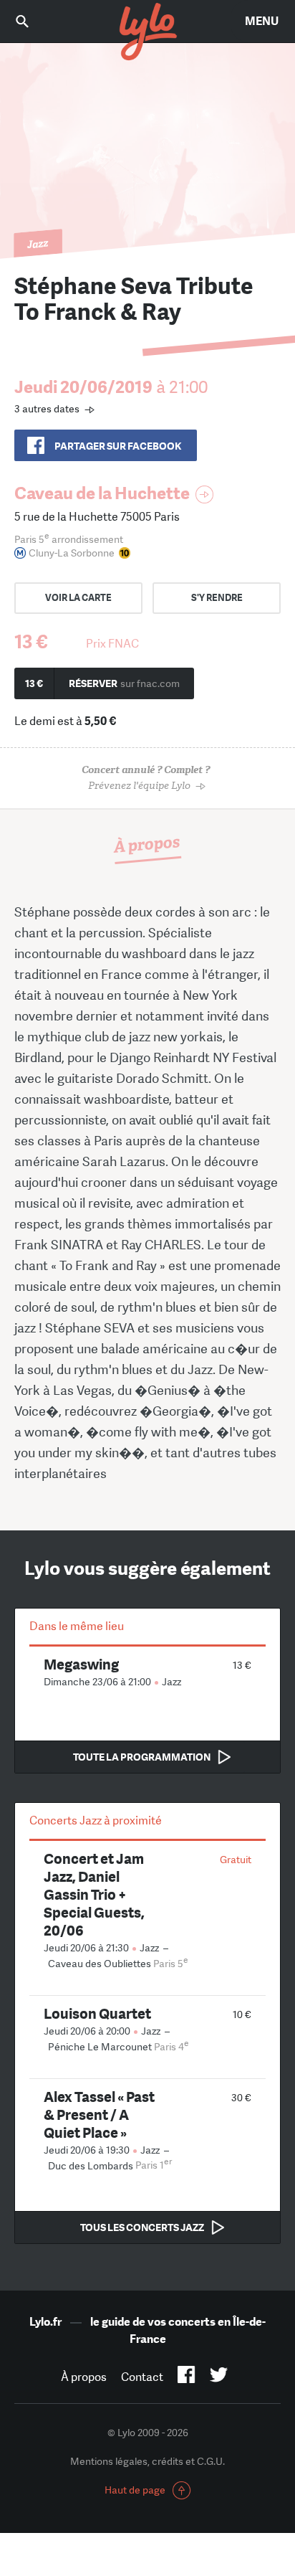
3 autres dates (47, 409)
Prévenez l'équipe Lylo (146, 778)
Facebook (187, 2377)
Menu (262, 21)
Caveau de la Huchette (102, 493)
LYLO (147, 32)
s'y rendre (217, 598)
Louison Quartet (97, 2013)
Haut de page (135, 2490)
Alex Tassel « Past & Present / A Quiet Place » (99, 2115)
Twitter (219, 2377)
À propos (84, 2377)
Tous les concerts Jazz (142, 2227)
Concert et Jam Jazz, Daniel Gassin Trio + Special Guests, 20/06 (94, 1894)
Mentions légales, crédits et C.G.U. (147, 2461)
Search (32, 21)
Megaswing (81, 1664)
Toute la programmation (142, 1757)
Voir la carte (78, 598)
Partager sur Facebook (118, 446)
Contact (142, 2377)
